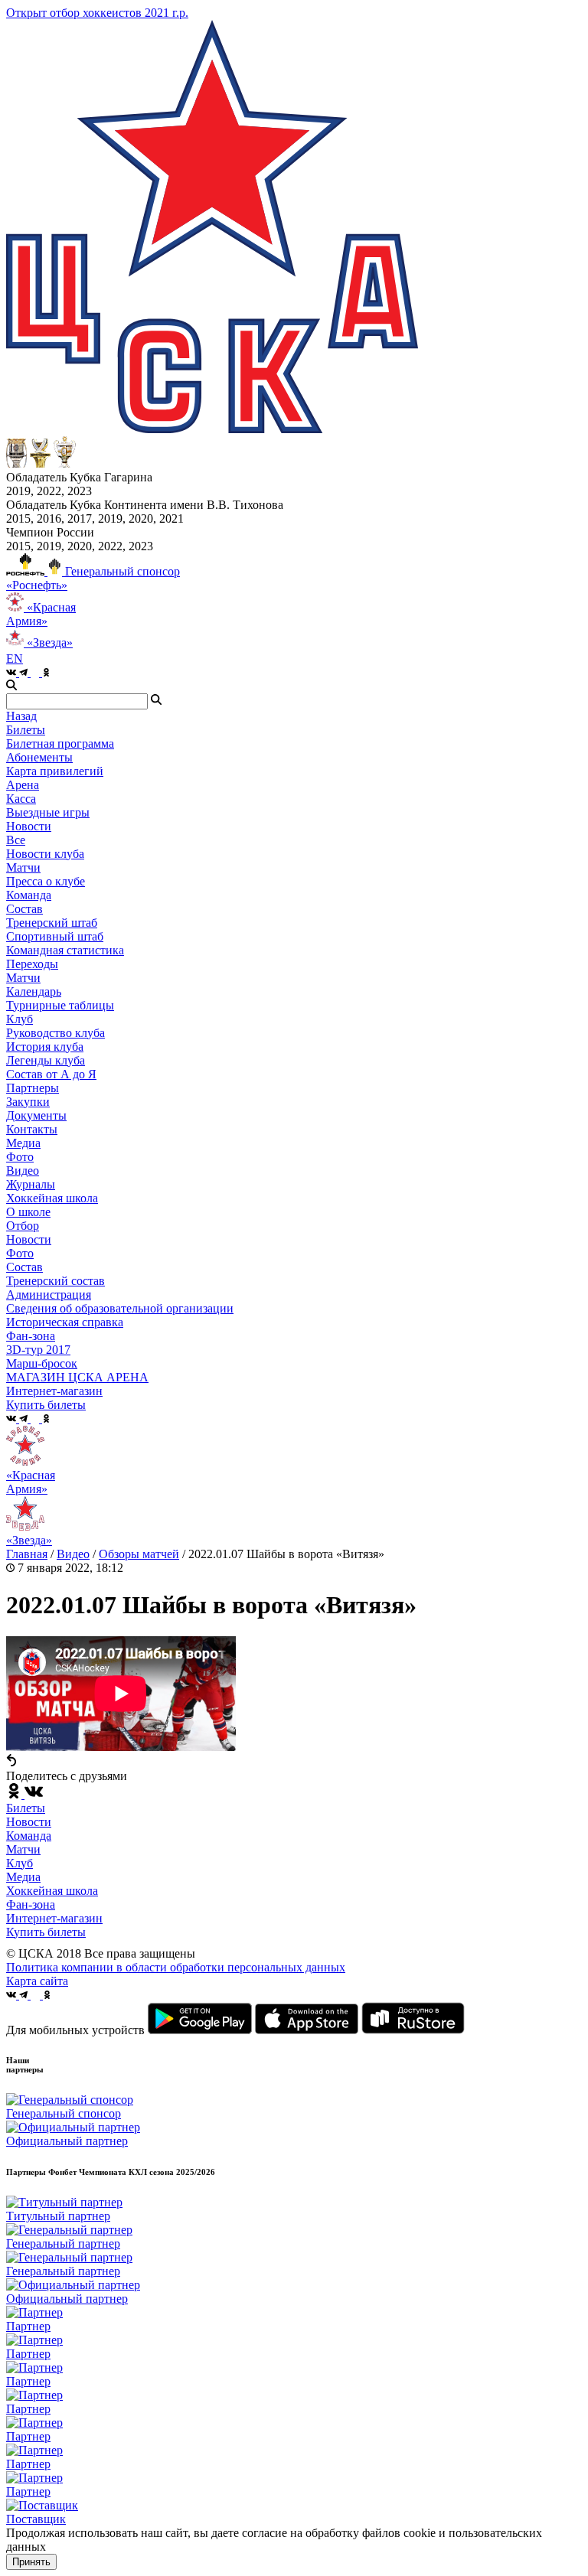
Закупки (28, 1102)
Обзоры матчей (139, 1554)
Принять (31, 2562)
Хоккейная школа (52, 1891)
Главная (27, 1554)
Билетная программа (60, 743)
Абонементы (39, 757)
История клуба (45, 1047)
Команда (29, 1836)
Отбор (23, 1226)
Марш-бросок (42, 1363)
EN (15, 659)
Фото (20, 1157)
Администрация (49, 1295)
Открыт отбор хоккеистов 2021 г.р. (97, 13)
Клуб (20, 1863)
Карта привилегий (55, 771)
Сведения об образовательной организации (120, 1308)
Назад (21, 716)
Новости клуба (45, 854)
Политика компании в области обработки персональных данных (176, 1967)
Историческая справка (65, 1322)
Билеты (26, 1808)
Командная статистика (65, 950)
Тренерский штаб (52, 923)
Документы (36, 1115)
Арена (23, 785)
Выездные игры (48, 812)
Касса (21, 799)
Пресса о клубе (46, 881)
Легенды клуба (46, 1060)
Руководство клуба (56, 1033)
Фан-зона (31, 1904)
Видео (23, 1171)
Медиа (23, 1877)
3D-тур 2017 (38, 1350)
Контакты (32, 1129)
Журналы (31, 1184)
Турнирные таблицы (60, 1005)
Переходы (32, 964)
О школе (28, 1212)
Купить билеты (46, 1932)
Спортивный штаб (55, 936)
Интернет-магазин (54, 1918)
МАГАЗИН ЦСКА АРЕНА (77, 1377)
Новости (29, 1239)
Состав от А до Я (51, 1074)
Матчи (23, 867)
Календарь (34, 991)
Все (16, 840)
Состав (24, 909)
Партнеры (33, 1088)
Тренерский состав (56, 1281)
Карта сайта (37, 1981)
